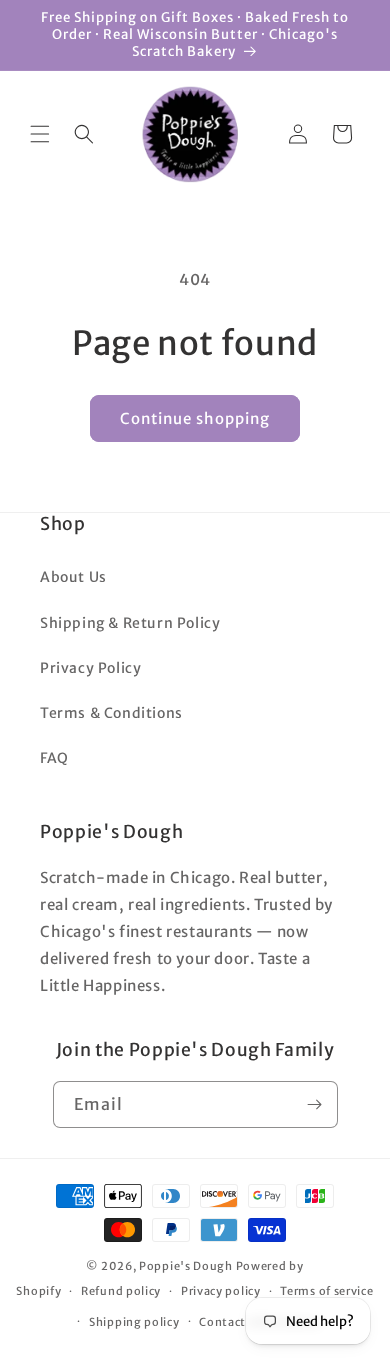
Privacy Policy (90, 668)
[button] (40, 134)
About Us (73, 577)
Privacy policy (221, 1291)
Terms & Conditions (111, 713)
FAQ (54, 758)
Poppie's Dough (186, 1266)
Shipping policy (134, 1322)
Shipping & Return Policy (130, 623)
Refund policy (121, 1291)
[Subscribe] (315, 1104)
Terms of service (326, 1291)
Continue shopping (195, 418)
